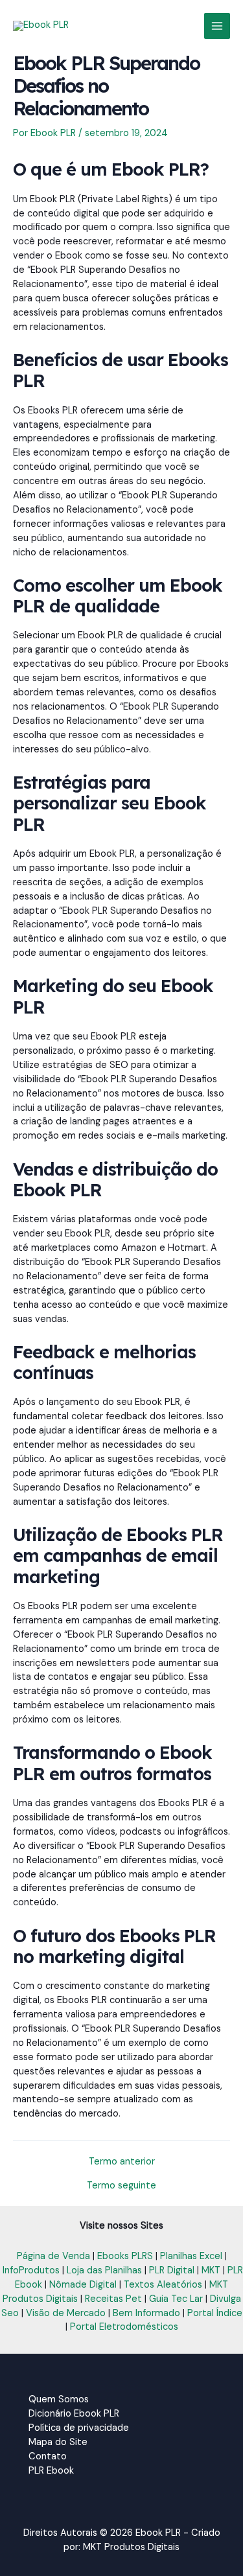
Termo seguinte (121, 2186)
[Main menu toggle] (217, 26)
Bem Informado (146, 2313)
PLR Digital (172, 2270)
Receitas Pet (113, 2299)
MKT (211, 2270)
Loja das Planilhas (104, 2270)
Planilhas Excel (191, 2256)
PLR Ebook (51, 2471)
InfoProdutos (31, 2270)
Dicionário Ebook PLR (74, 2414)
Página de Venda (53, 2256)
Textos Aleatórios (163, 2285)
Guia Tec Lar (176, 2299)
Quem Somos (59, 2399)
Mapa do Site (58, 2442)
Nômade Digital (83, 2285)
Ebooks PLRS (125, 2256)
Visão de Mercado (66, 2313)
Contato (48, 2456)
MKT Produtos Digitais (131, 2547)
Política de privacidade (79, 2428)
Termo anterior (122, 2162)
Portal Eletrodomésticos (124, 2327)
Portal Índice (215, 2313)
